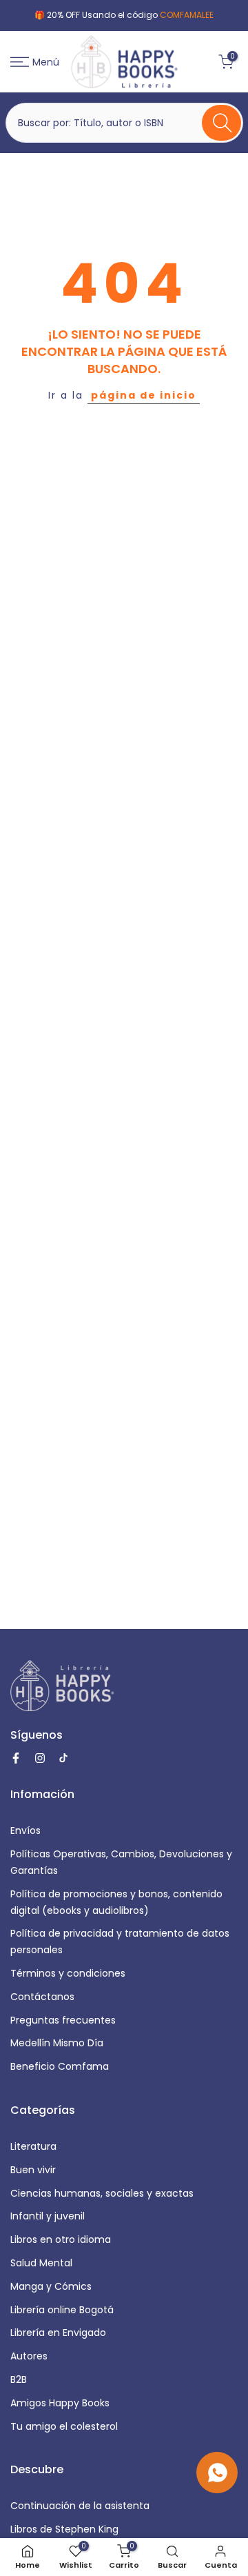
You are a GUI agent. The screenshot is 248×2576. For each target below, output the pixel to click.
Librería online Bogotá (62, 2310)
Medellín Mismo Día (57, 2043)
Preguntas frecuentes (63, 2020)
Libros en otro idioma (61, 2239)
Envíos (25, 1830)
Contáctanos (42, 1997)
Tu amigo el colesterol (64, 2426)
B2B (19, 2379)
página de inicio (144, 395)
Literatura (33, 2146)
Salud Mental (41, 2263)
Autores (29, 2356)
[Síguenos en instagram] (40, 1758)
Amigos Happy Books (60, 2403)
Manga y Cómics (51, 2286)
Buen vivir (33, 2170)
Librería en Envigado (58, 2333)
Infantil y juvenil (48, 2216)
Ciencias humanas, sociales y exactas (102, 2193)
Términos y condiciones (68, 1973)
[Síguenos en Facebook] (16, 1758)
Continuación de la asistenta (80, 2506)
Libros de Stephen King (64, 2529)
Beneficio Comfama (60, 2066)
